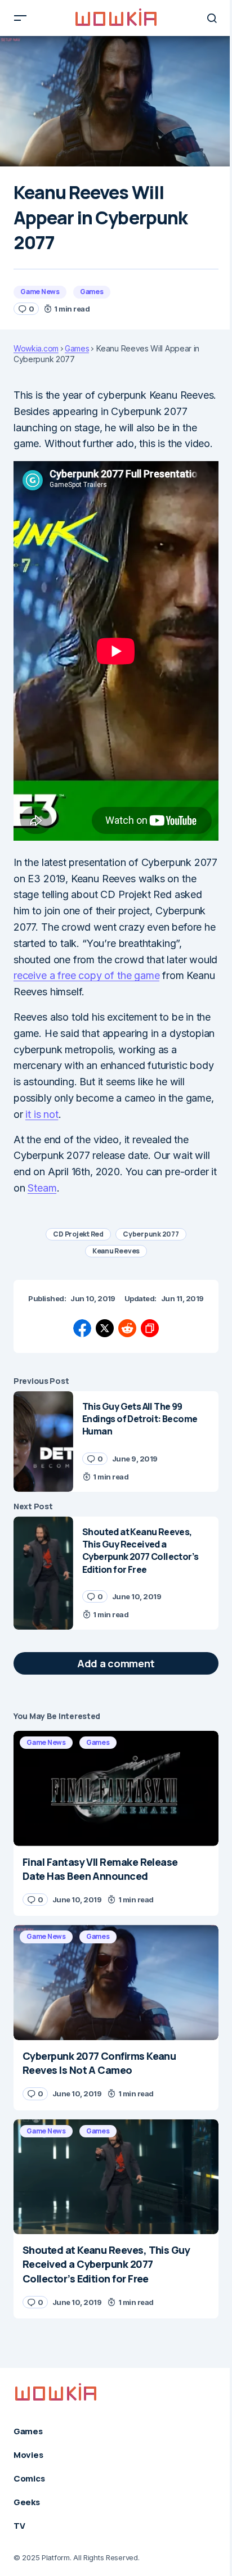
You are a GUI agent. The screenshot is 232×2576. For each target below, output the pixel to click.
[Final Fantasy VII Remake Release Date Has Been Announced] (116, 1788)
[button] (20, 18)
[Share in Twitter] (105, 1328)
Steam (42, 1188)
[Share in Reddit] (127, 1328)
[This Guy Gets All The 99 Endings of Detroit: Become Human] (43, 1442)
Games (92, 292)
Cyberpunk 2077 (151, 1234)
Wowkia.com (36, 349)
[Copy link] (150, 1328)
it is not (42, 1114)
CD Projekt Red (78, 1234)
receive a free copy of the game (86, 975)
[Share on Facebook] (82, 1328)
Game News (40, 292)
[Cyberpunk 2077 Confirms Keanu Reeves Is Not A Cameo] (116, 1982)
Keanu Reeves (116, 1251)
